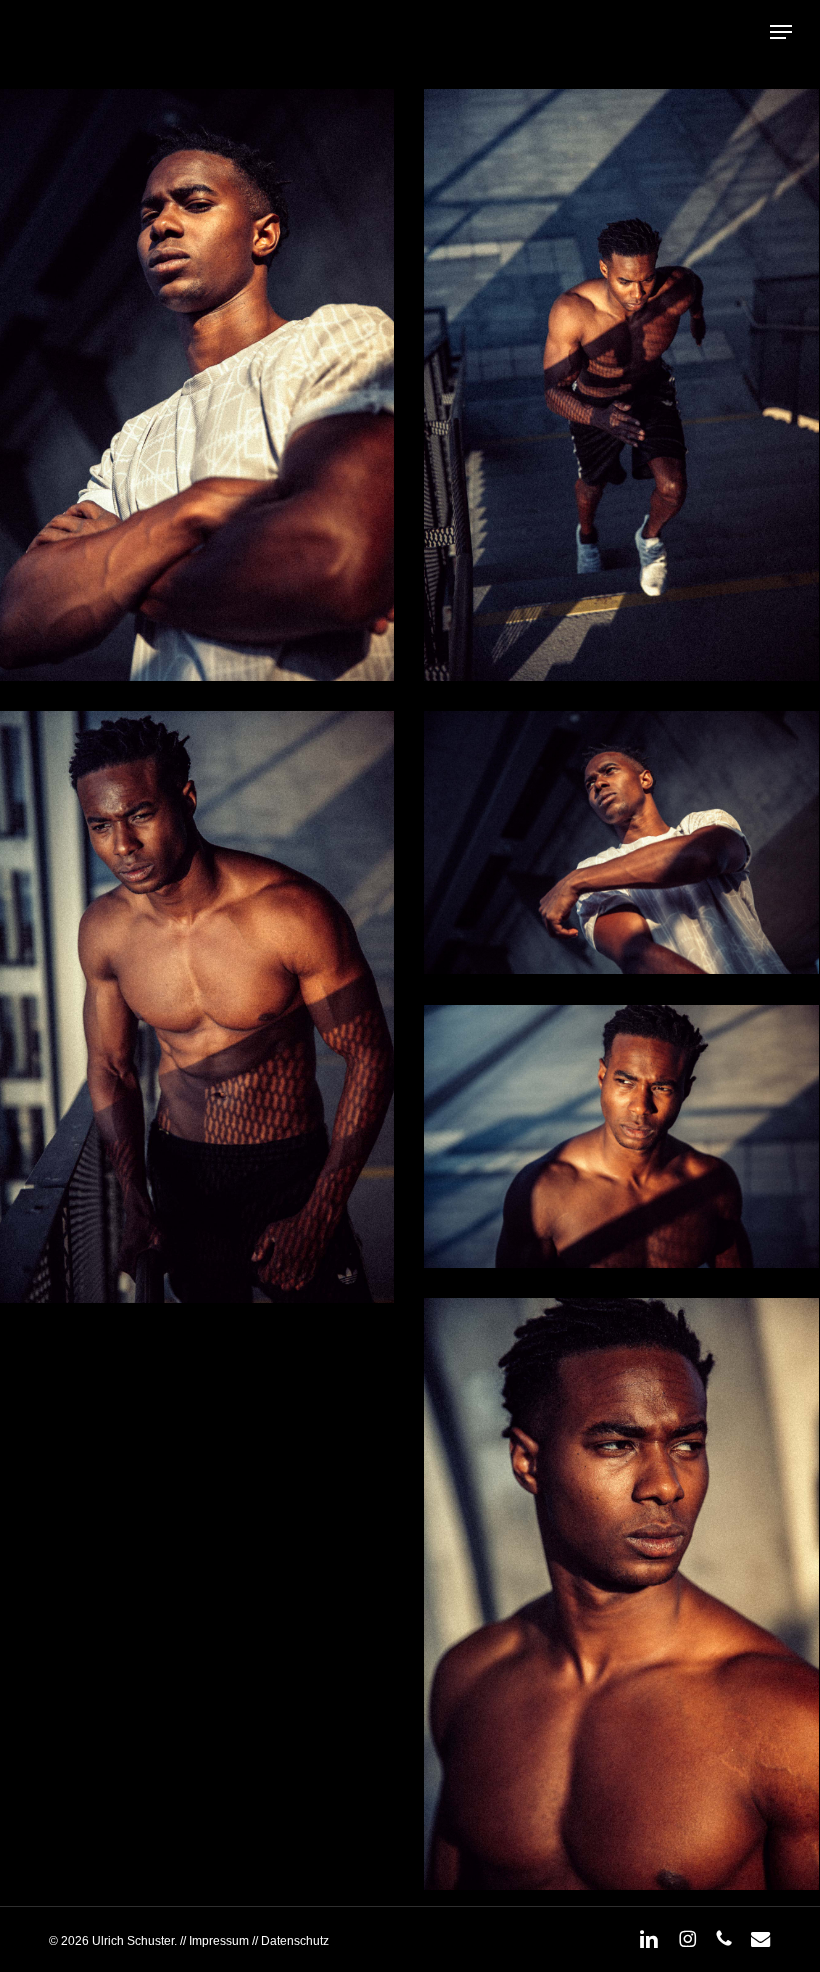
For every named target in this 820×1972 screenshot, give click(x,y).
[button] (781, 32)
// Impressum (214, 1941)
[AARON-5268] (621, 385)
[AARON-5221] (621, 842)
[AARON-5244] (621, 1594)
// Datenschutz (289, 1941)
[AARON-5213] (621, 1136)
